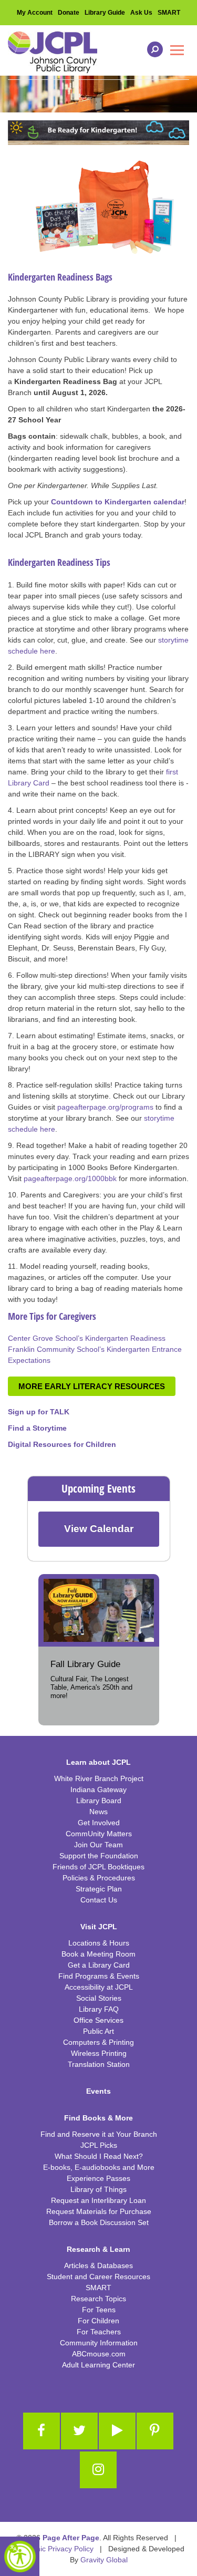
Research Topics (98, 2299)
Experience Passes (98, 2178)
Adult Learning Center (98, 2365)
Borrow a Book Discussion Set (99, 2222)
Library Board (99, 1801)
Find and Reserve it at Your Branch (99, 2134)
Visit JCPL (99, 1927)
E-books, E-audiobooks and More (99, 2167)
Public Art (98, 2031)
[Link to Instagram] (98, 2470)
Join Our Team (98, 1845)
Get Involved (99, 1823)
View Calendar (99, 1529)
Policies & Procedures (99, 1878)
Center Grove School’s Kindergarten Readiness (87, 1338)
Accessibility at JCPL (99, 1987)
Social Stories (99, 1998)
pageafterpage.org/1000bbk (71, 1178)
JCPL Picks (99, 2145)
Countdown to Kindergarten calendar (118, 502)
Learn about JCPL (98, 1762)
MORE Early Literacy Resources (92, 1386)
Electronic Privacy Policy (53, 2549)
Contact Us (99, 1900)
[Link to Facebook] (42, 2431)
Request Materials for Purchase (99, 2211)
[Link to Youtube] (117, 2431)
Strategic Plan (99, 1889)
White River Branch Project (99, 1778)
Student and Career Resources (98, 2277)
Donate (69, 13)
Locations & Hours (99, 1943)
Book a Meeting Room (98, 1954)
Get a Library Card (99, 1965)
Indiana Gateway (98, 1789)
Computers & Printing (98, 2042)
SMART (169, 13)
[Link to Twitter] (79, 2431)
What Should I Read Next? (99, 2156)
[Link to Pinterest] (155, 2431)
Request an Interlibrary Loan (98, 2200)
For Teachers (99, 2332)
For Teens (99, 2310)
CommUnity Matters (99, 1834)
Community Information (99, 2343)
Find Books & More (98, 2118)
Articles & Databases (98, 2265)
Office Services (98, 2020)
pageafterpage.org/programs (105, 1107)
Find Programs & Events (99, 1976)
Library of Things (98, 2189)
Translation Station (99, 2064)
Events (98, 2091)
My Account (35, 13)
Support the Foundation (99, 1856)
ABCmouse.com (99, 2354)
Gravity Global (104, 2560)
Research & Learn (98, 2249)
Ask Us (141, 13)
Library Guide (105, 13)
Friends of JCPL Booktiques (98, 1867)
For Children (98, 2321)
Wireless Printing (99, 2053)
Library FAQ (99, 2009)
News (98, 1812)
